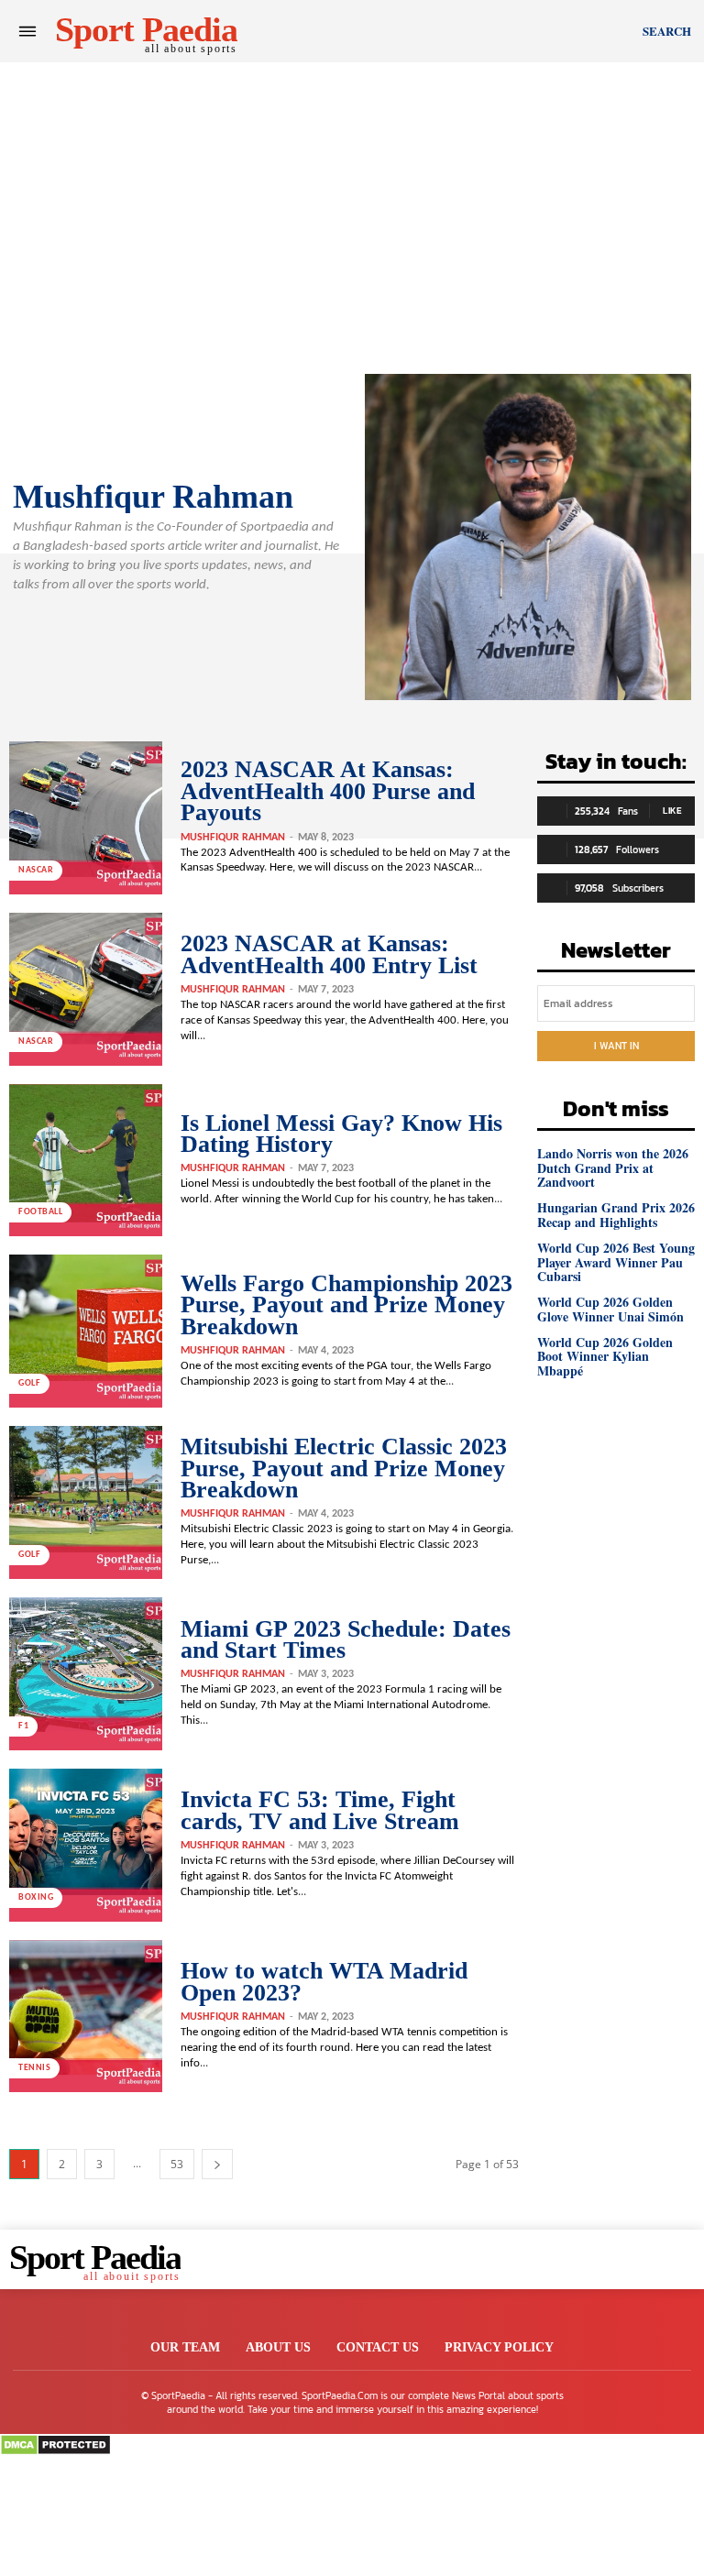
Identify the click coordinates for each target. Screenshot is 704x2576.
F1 (23, 1726)
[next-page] (217, 2164)
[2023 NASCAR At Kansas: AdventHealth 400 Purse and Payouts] (86, 818)
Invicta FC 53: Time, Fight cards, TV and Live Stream (320, 1810)
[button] (667, 31)
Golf (29, 1383)
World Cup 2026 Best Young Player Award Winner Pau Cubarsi (616, 1262)
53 (177, 2164)
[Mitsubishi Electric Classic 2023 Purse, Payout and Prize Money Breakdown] (86, 1502)
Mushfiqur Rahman (233, 838)
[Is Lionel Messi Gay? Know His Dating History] (86, 1161)
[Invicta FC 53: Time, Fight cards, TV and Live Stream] (86, 1845)
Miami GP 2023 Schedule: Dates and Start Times (346, 1639)
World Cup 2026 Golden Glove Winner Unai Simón (610, 1309)
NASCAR (36, 870)
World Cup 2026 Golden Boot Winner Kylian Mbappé (605, 1356)
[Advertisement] (352, 191)
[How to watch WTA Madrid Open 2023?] (86, 2017)
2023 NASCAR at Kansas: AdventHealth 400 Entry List (329, 954)
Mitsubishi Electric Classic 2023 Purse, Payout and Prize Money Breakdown (344, 1468)
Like (672, 811)
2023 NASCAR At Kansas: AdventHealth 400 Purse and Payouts (328, 791)
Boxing (36, 1897)
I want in (616, 1046)
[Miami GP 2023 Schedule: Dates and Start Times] (86, 1674)
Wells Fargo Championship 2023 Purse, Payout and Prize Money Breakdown (346, 1305)
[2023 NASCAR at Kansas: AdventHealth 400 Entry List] (86, 989)
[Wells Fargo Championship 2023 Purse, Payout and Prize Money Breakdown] (86, 1331)
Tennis (34, 2068)
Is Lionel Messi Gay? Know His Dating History (341, 1134)
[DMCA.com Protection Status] (55, 2451)
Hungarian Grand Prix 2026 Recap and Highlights (616, 1214)
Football (40, 1212)
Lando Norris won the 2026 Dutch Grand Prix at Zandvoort (613, 1167)
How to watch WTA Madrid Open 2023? (324, 1981)
